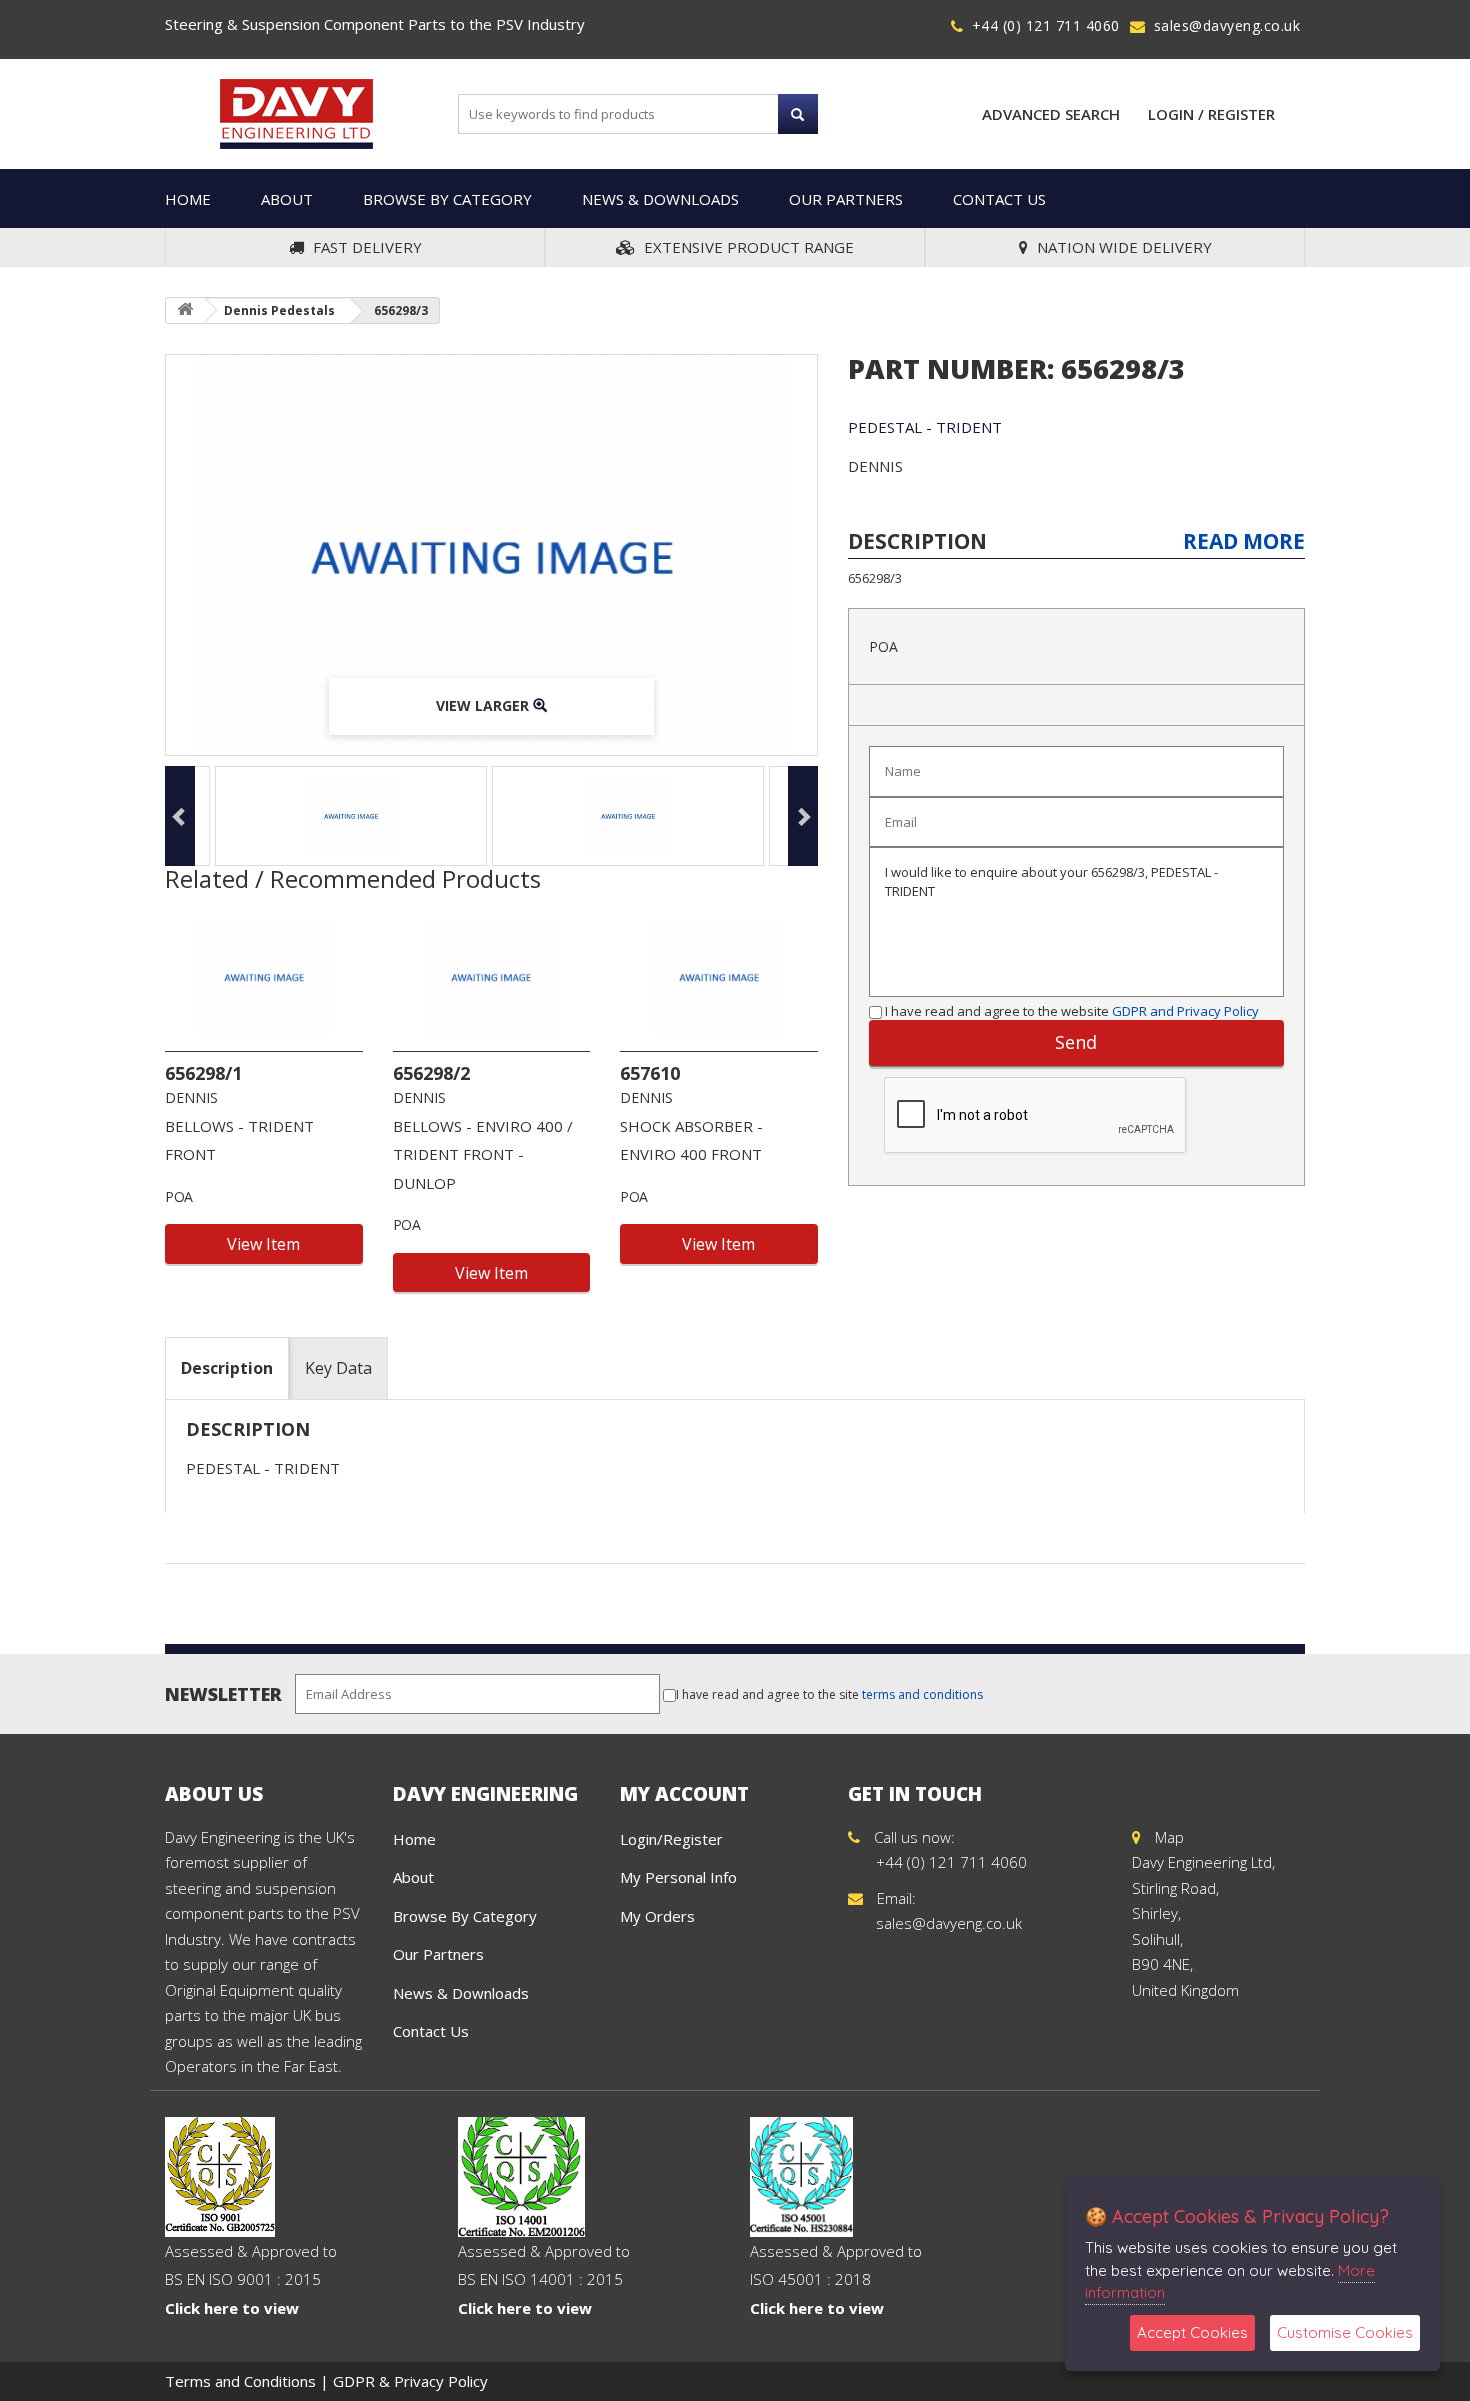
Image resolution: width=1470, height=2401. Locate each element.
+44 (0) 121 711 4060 (1046, 25)
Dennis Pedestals (279, 310)
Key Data (338, 1368)
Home (188, 199)
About (287, 199)
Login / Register (1211, 114)
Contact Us (999, 199)
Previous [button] (180, 816)
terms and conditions (922, 1694)
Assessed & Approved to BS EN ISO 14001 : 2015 (544, 2279)
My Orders (657, 1916)
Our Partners (846, 199)
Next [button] (803, 816)
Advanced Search (1051, 114)
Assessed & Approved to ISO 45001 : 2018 (836, 2279)
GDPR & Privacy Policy (410, 2381)
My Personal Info (678, 1877)
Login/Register (671, 1839)
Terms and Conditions (240, 2381)
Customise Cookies (1345, 2332)
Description (227, 1368)
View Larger (484, 705)
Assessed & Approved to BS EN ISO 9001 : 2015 (251, 2279)
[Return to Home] (185, 310)
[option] (491, 555)
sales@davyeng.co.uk (1227, 25)
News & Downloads (660, 199)
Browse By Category (447, 199)
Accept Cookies (1192, 2332)
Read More (1244, 541)
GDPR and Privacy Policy (1185, 1011)
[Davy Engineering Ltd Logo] (296, 112)
